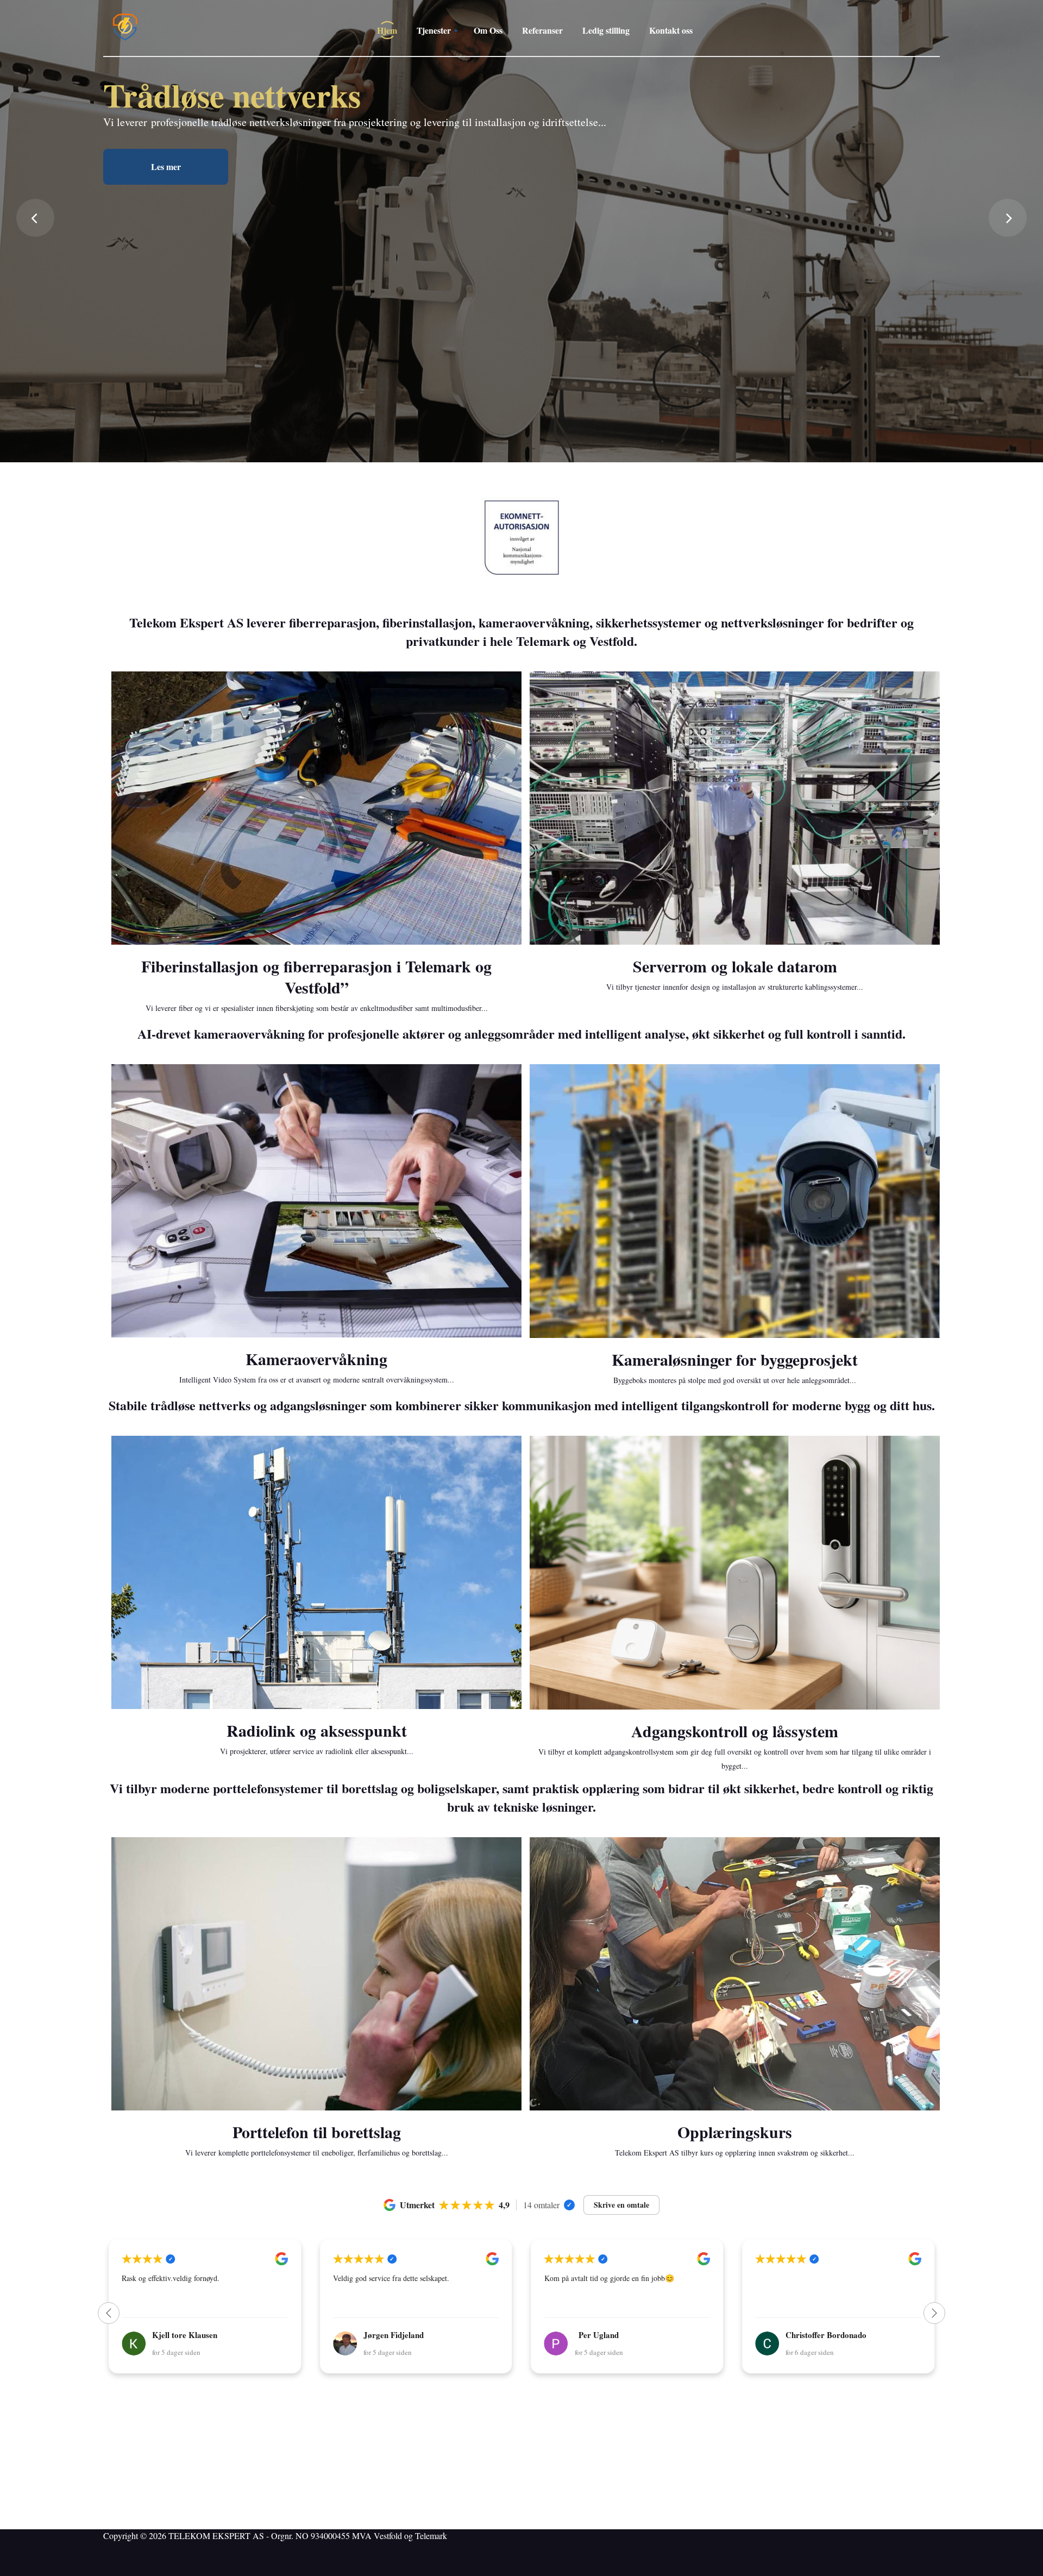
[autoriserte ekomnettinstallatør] (521, 538)
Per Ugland (387, 2335)
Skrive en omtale (621, 2205)
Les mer (166, 287)
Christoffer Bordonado (615, 2335)
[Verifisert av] (569, 2205)
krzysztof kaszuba (818, 2335)
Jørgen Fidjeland (182, 2335)
